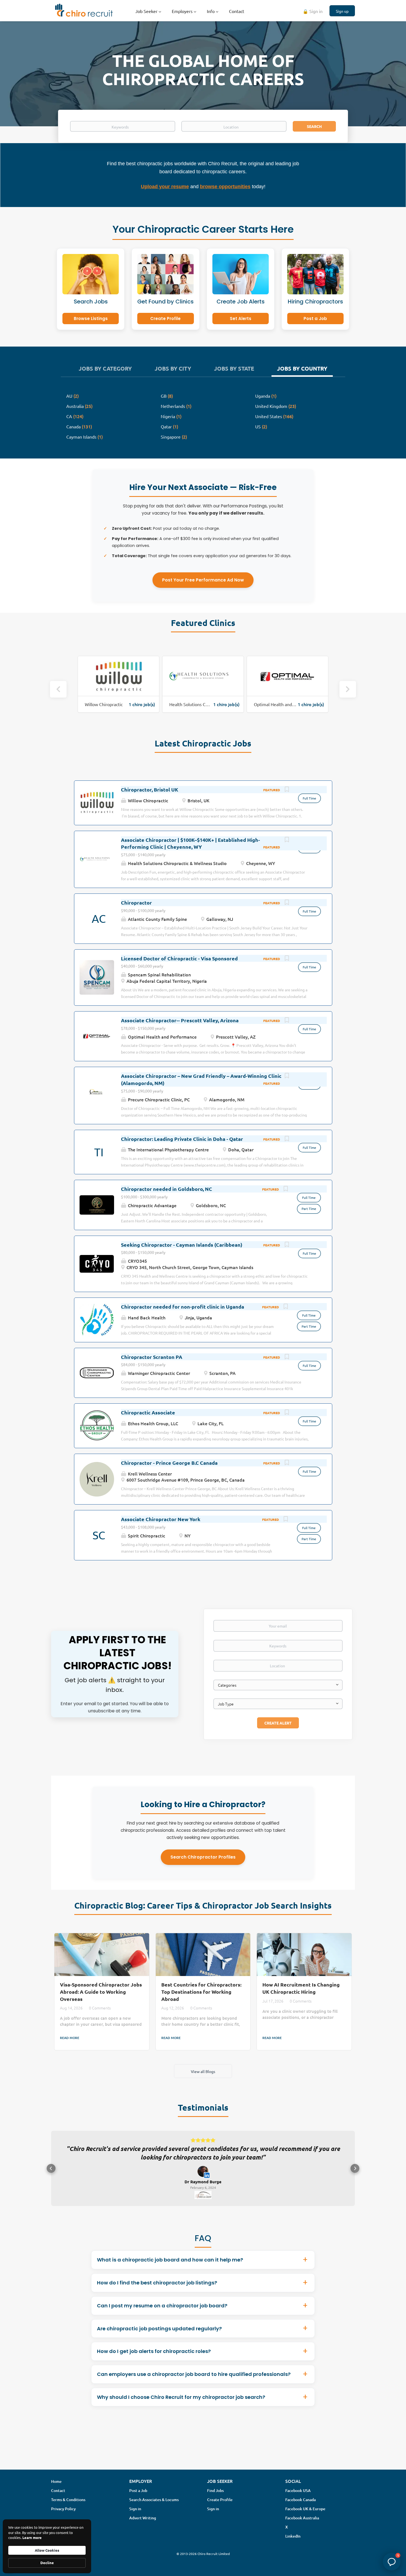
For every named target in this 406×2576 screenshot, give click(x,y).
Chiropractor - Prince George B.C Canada (169, 1463)
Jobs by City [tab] (173, 368)
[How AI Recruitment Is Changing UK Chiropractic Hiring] (304, 1955)
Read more (70, 2038)
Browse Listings (91, 319)
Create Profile (165, 319)
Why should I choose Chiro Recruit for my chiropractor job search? (181, 2406)
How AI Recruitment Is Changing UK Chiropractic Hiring (301, 1988)
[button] (51, 2173)
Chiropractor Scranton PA (152, 1357)
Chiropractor (136, 902)
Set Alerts (241, 319)
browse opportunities (225, 187)
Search (314, 126)
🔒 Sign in (313, 11)
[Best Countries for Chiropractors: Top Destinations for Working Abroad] (203, 1955)
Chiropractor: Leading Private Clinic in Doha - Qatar (182, 1139)
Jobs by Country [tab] (302, 368)
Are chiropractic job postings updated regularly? (159, 2337)
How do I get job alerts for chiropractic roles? (154, 2360)
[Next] (348, 689)
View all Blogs (203, 2071)
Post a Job (315, 319)
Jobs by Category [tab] (105, 368)
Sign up (342, 11)
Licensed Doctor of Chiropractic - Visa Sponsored (179, 958)
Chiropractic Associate (148, 1412)
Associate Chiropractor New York (161, 1519)
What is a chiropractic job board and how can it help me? (170, 2268)
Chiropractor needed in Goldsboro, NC (167, 1189)
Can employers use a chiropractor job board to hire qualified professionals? (194, 2383)
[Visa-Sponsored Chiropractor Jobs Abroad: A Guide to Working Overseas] (102, 1955)
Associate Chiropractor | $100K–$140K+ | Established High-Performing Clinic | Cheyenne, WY (190, 843)
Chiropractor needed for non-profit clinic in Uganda (183, 1307)
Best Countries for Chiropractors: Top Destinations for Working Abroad (201, 1991)
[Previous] (58, 689)
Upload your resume (165, 187)
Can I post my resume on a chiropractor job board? (162, 2314)
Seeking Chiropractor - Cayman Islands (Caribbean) (182, 1245)
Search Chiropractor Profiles (203, 1857)
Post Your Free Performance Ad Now (203, 580)
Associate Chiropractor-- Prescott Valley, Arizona (180, 1020)
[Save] (287, 790)
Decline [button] (47, 2563)
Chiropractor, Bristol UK (150, 789)
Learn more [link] (32, 2537)
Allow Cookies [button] (47, 2550)
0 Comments (100, 2008)
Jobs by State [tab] (234, 368)
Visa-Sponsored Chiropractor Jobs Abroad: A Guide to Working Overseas (101, 1991)
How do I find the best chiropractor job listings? (157, 2291)
